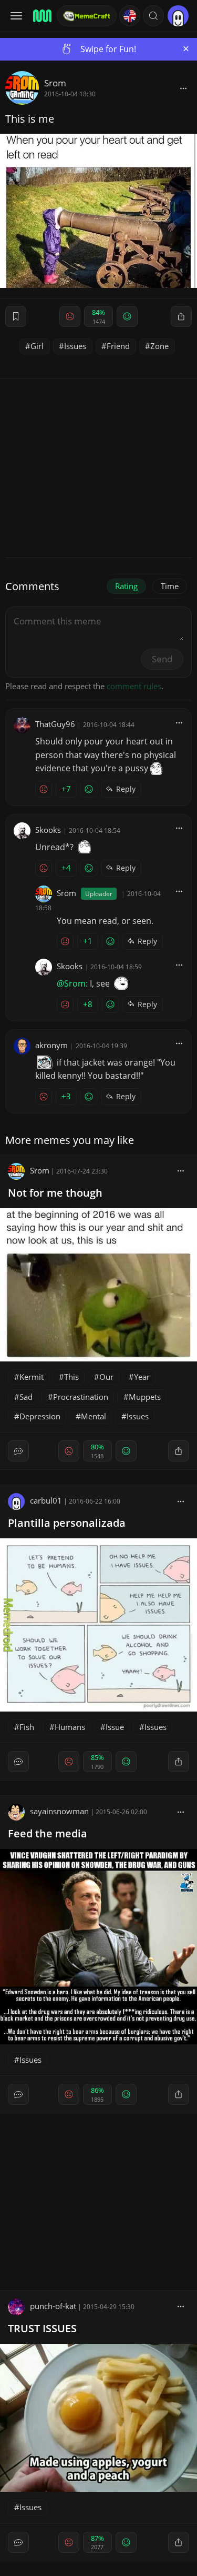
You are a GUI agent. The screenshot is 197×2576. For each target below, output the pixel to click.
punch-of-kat (53, 2306)
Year (142, 1377)
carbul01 (46, 1500)
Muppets (145, 1397)
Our (106, 1377)
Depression (40, 1416)
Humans (70, 1727)
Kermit (32, 1377)
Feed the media (48, 1833)
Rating (126, 586)
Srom (55, 83)
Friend (118, 346)
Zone (159, 346)
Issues (75, 346)
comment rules (134, 686)
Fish (27, 1727)
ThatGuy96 (55, 724)
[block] (183, 88)
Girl (37, 346)
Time (170, 586)
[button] (153, 16)
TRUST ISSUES (42, 2328)
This (71, 1377)
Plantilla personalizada (67, 1523)
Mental (94, 1416)
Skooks (48, 830)
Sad (26, 1397)
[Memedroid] (42, 16)
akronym (51, 1045)
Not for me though (55, 1193)
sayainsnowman (59, 1811)
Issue (115, 1727)
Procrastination (81, 1397)
